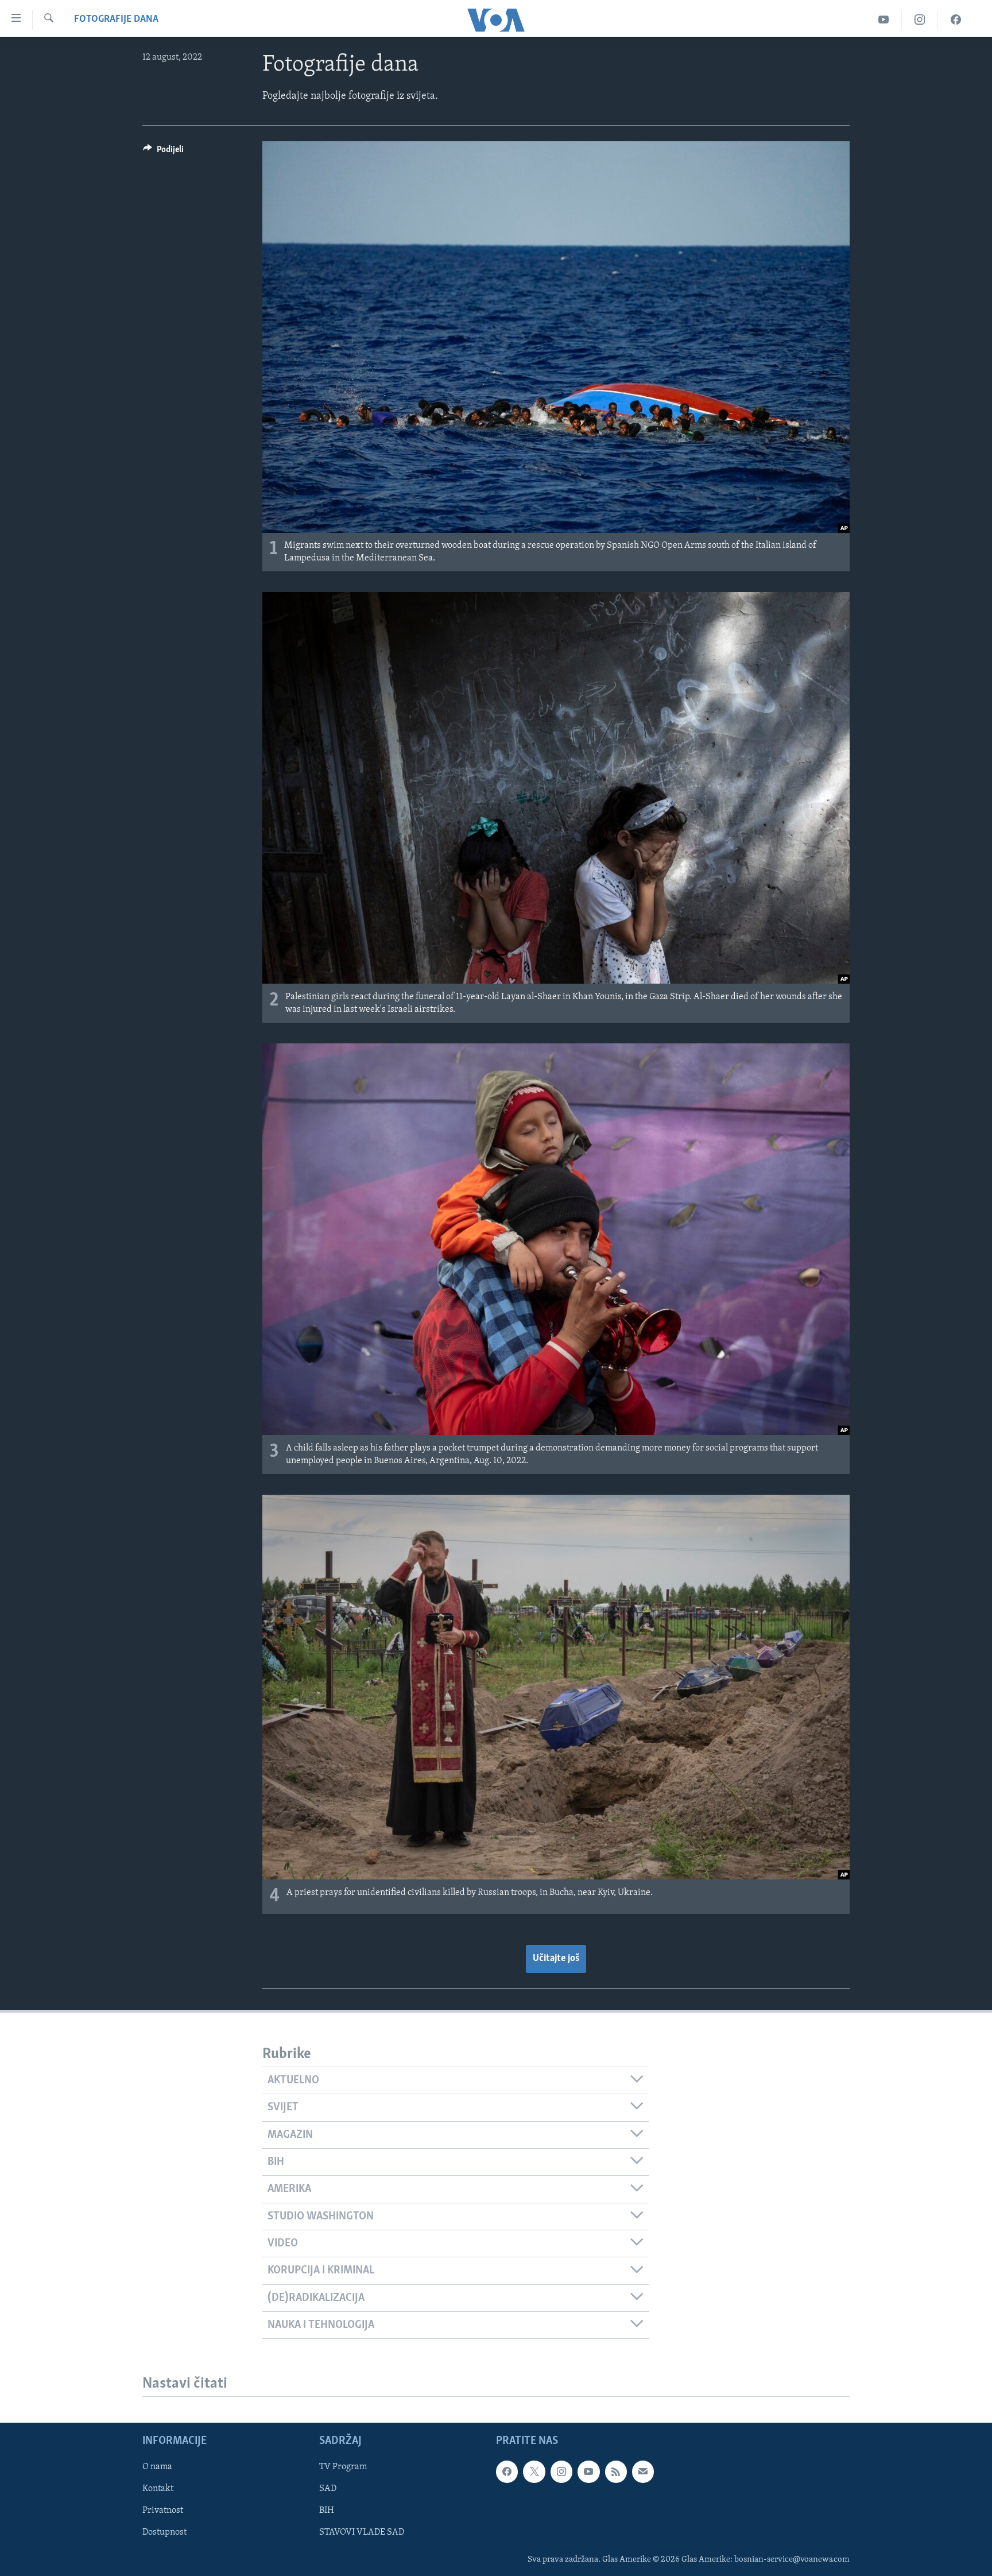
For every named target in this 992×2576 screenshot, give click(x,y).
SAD (328, 2489)
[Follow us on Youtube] (588, 2472)
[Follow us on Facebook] (507, 2472)
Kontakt (158, 2489)
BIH (327, 2511)
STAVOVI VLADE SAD (362, 2533)
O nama (157, 2467)
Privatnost (163, 2511)
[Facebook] (956, 20)
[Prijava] (643, 2472)
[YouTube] (884, 20)
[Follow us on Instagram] (561, 2472)
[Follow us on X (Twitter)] (534, 2472)
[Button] (163, 152)
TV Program (343, 2467)
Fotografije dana (116, 20)
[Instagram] (920, 20)
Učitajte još (556, 1959)
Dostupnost (164, 2533)
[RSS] (616, 2472)
